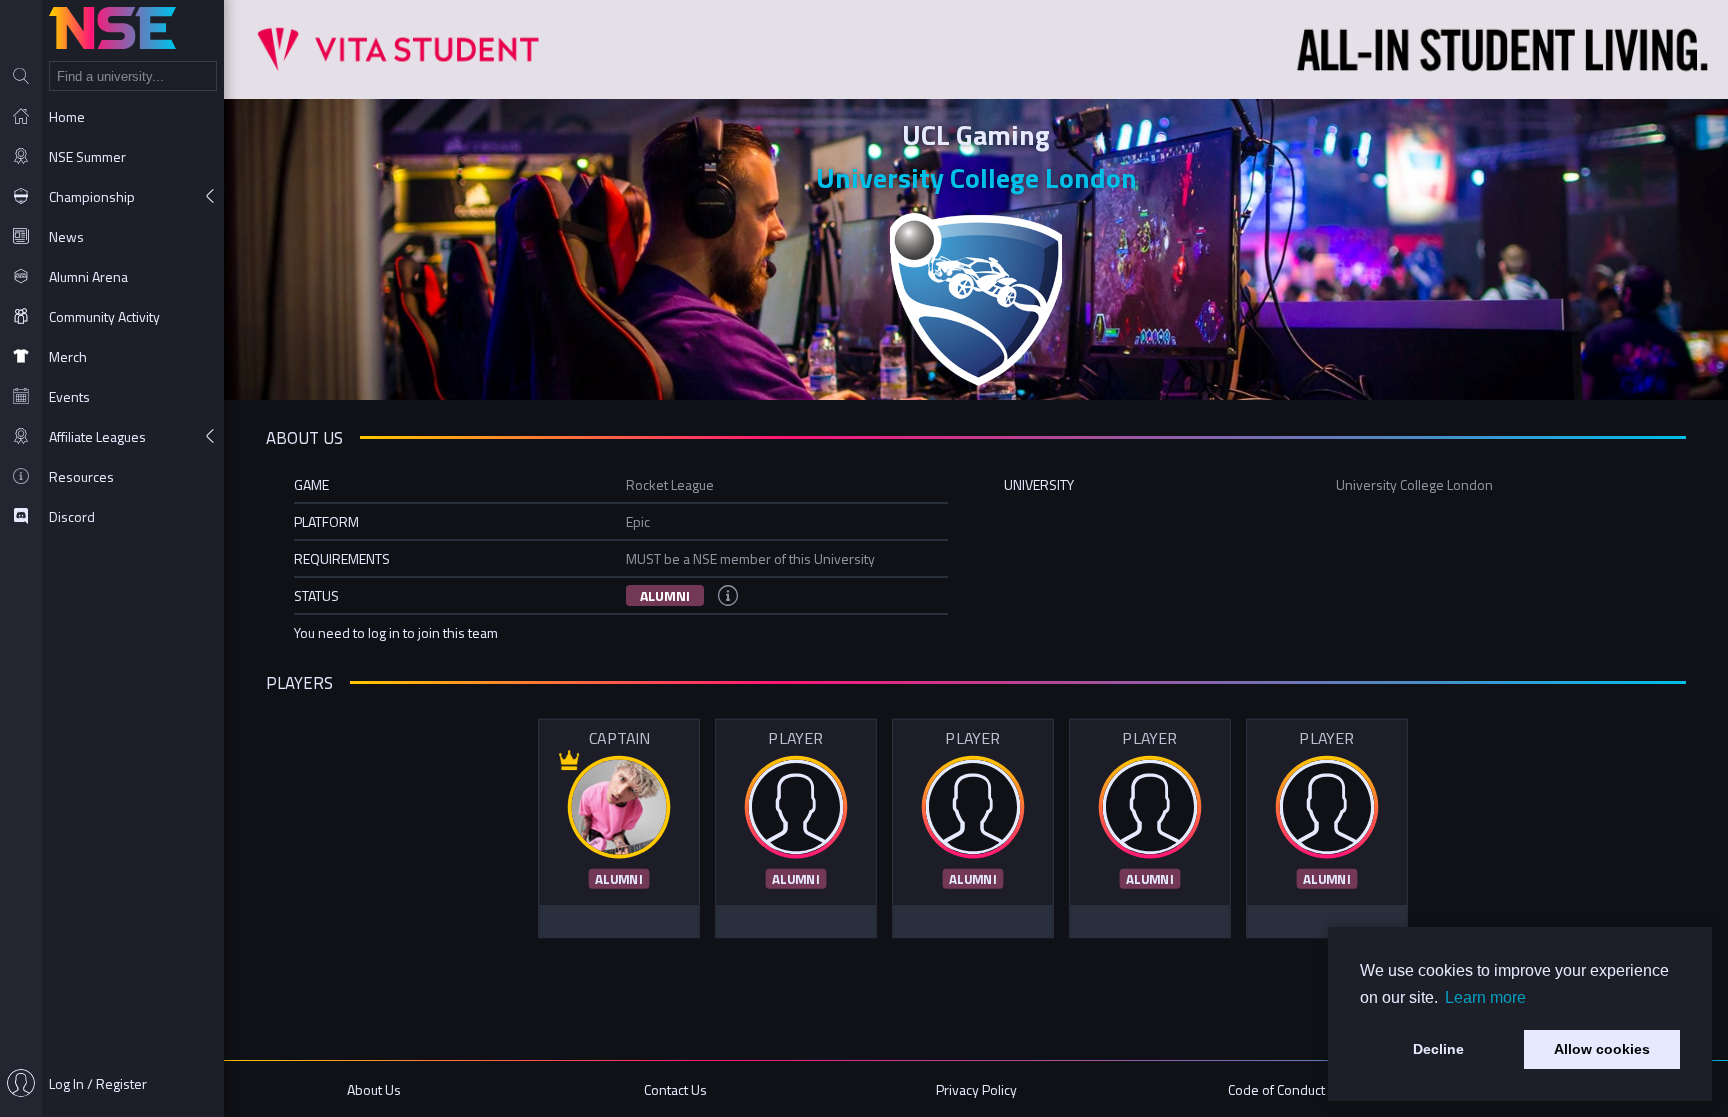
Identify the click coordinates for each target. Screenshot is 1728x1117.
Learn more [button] (1485, 997)
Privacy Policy (976, 1089)
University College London (976, 177)
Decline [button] (1438, 1049)
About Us (374, 1089)
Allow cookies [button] (1602, 1049)
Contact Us (675, 1089)
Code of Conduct (1276, 1089)
